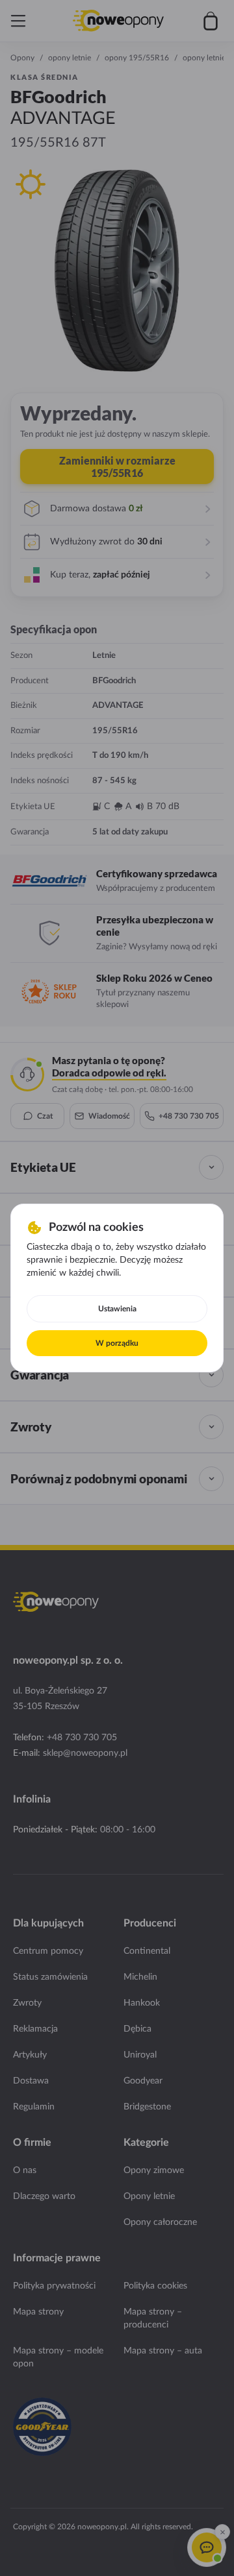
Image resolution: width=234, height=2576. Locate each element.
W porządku (117, 1343)
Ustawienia (117, 1309)
